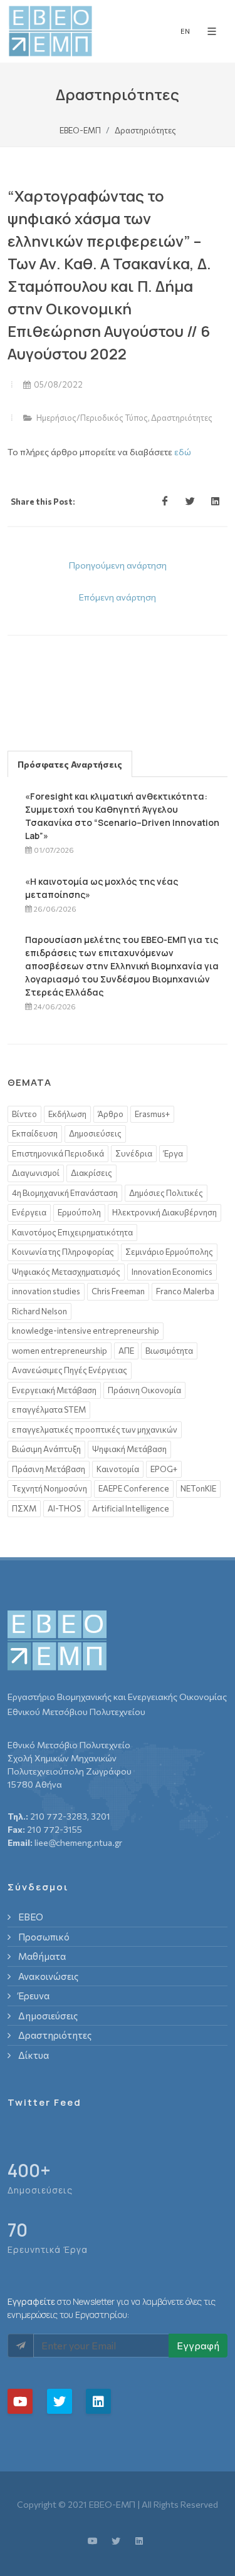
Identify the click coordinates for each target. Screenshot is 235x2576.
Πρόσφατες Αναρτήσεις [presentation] (70, 764)
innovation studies (46, 1291)
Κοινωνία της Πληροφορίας (63, 1252)
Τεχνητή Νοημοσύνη (50, 1488)
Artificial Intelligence (131, 1508)
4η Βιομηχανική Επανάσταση (65, 1193)
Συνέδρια (134, 1153)
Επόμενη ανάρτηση (118, 597)
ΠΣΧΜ (24, 1508)
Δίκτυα (34, 2055)
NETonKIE (198, 1488)
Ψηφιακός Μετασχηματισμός (66, 1272)
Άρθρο (111, 1114)
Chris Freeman (118, 1291)
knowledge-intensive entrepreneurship (86, 1331)
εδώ (183, 452)
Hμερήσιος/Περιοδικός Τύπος (92, 418)
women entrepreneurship (60, 1351)
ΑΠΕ (126, 1351)
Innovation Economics (172, 1272)
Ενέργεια (29, 1212)
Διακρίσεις (91, 1173)
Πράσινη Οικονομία (144, 1390)
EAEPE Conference (134, 1488)
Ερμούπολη (79, 1212)
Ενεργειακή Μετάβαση (54, 1390)
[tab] (70, 764)
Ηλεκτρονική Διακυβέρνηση (164, 1212)
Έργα (173, 1153)
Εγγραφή (198, 2345)
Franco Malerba (185, 1291)
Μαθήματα (42, 1956)
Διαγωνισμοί (36, 1173)
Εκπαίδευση (35, 1133)
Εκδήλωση (67, 1114)
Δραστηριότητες (182, 418)
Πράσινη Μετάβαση (49, 1469)
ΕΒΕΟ (31, 1917)
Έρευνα (34, 1996)
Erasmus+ (152, 1114)
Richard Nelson (39, 1311)
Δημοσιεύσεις (95, 1133)
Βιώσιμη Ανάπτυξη (46, 1449)
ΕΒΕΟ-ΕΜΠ (80, 130)
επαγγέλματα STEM (49, 1409)
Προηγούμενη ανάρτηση (118, 565)
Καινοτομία (118, 1469)
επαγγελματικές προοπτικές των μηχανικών (95, 1430)
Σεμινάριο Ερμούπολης (169, 1252)
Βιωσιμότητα (169, 1351)
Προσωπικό (44, 1937)
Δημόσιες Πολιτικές (166, 1193)
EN (185, 31)
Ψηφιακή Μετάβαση (129, 1449)
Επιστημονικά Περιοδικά (58, 1153)
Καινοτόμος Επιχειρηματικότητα (72, 1232)
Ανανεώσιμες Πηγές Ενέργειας (70, 1370)
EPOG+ (164, 1469)
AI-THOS (64, 1508)
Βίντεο (24, 1114)
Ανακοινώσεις (48, 1976)
